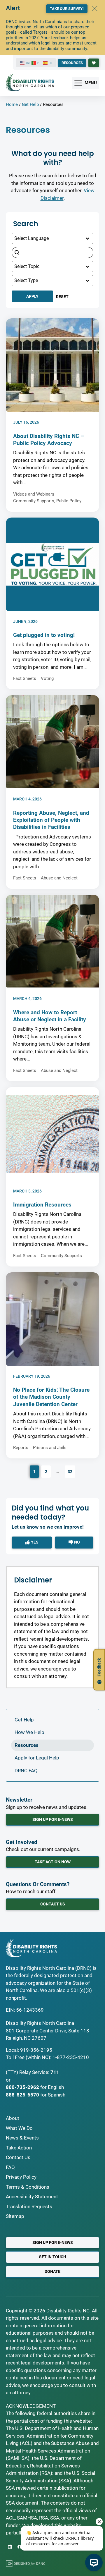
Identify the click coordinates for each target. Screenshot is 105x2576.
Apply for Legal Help (37, 1758)
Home (12, 104)
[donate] (94, 63)
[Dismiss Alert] (95, 8)
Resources (27, 1745)
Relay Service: (34, 2072)
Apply (32, 296)
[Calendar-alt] (10, 2547)
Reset (62, 297)
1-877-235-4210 (71, 2057)
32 (70, 1472)
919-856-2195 (36, 2050)
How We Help (29, 1732)
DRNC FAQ (26, 1771)
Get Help (30, 104)
